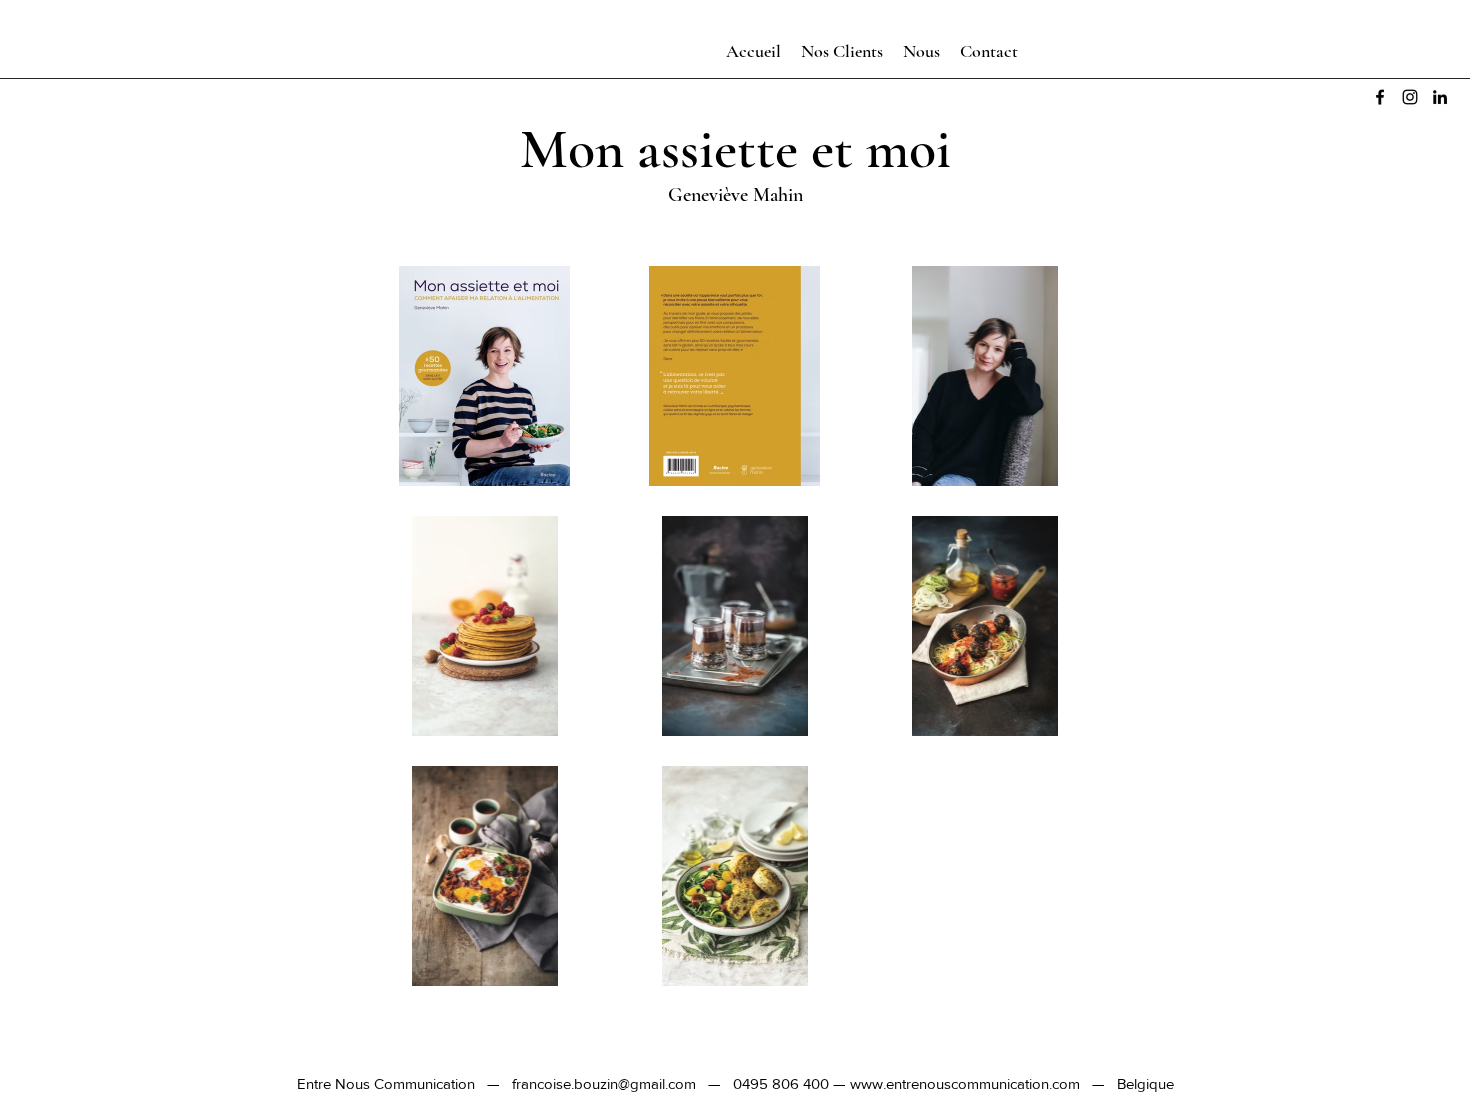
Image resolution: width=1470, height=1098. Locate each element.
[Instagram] (1410, 97)
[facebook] (1380, 97)
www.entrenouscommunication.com (965, 1083)
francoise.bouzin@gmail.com (604, 1083)
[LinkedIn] (1440, 97)
